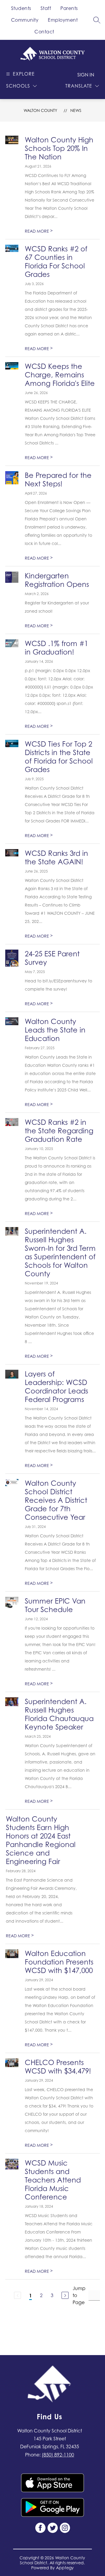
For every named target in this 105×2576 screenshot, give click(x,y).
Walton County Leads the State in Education (55, 1030)
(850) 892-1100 (58, 2455)
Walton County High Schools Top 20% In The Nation (59, 148)
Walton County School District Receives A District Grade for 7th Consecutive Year (56, 1500)
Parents (69, 8)
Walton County (40, 110)
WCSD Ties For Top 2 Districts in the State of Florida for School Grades (59, 757)
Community (25, 20)
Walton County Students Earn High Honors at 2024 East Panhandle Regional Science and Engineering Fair (41, 1840)
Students (21, 8)
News (76, 110)
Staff (46, 8)
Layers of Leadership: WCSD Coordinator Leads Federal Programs (56, 1387)
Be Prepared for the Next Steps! (58, 480)
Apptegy (65, 2568)
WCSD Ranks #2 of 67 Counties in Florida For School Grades (56, 262)
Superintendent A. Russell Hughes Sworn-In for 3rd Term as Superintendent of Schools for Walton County (60, 1253)
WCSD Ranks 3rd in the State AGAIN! (56, 858)
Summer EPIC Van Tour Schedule (55, 1605)
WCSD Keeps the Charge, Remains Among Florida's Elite (60, 375)
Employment (63, 20)
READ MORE (39, 231)
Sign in (86, 75)
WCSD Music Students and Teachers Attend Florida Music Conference (53, 2180)
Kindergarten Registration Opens (57, 580)
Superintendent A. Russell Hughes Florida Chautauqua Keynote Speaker (59, 1714)
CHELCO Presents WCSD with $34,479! (58, 2067)
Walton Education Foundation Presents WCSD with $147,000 (59, 1962)
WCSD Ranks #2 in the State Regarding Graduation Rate (59, 1131)
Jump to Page (79, 2295)
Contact (44, 32)
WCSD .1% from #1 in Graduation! (56, 648)
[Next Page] (65, 2295)
